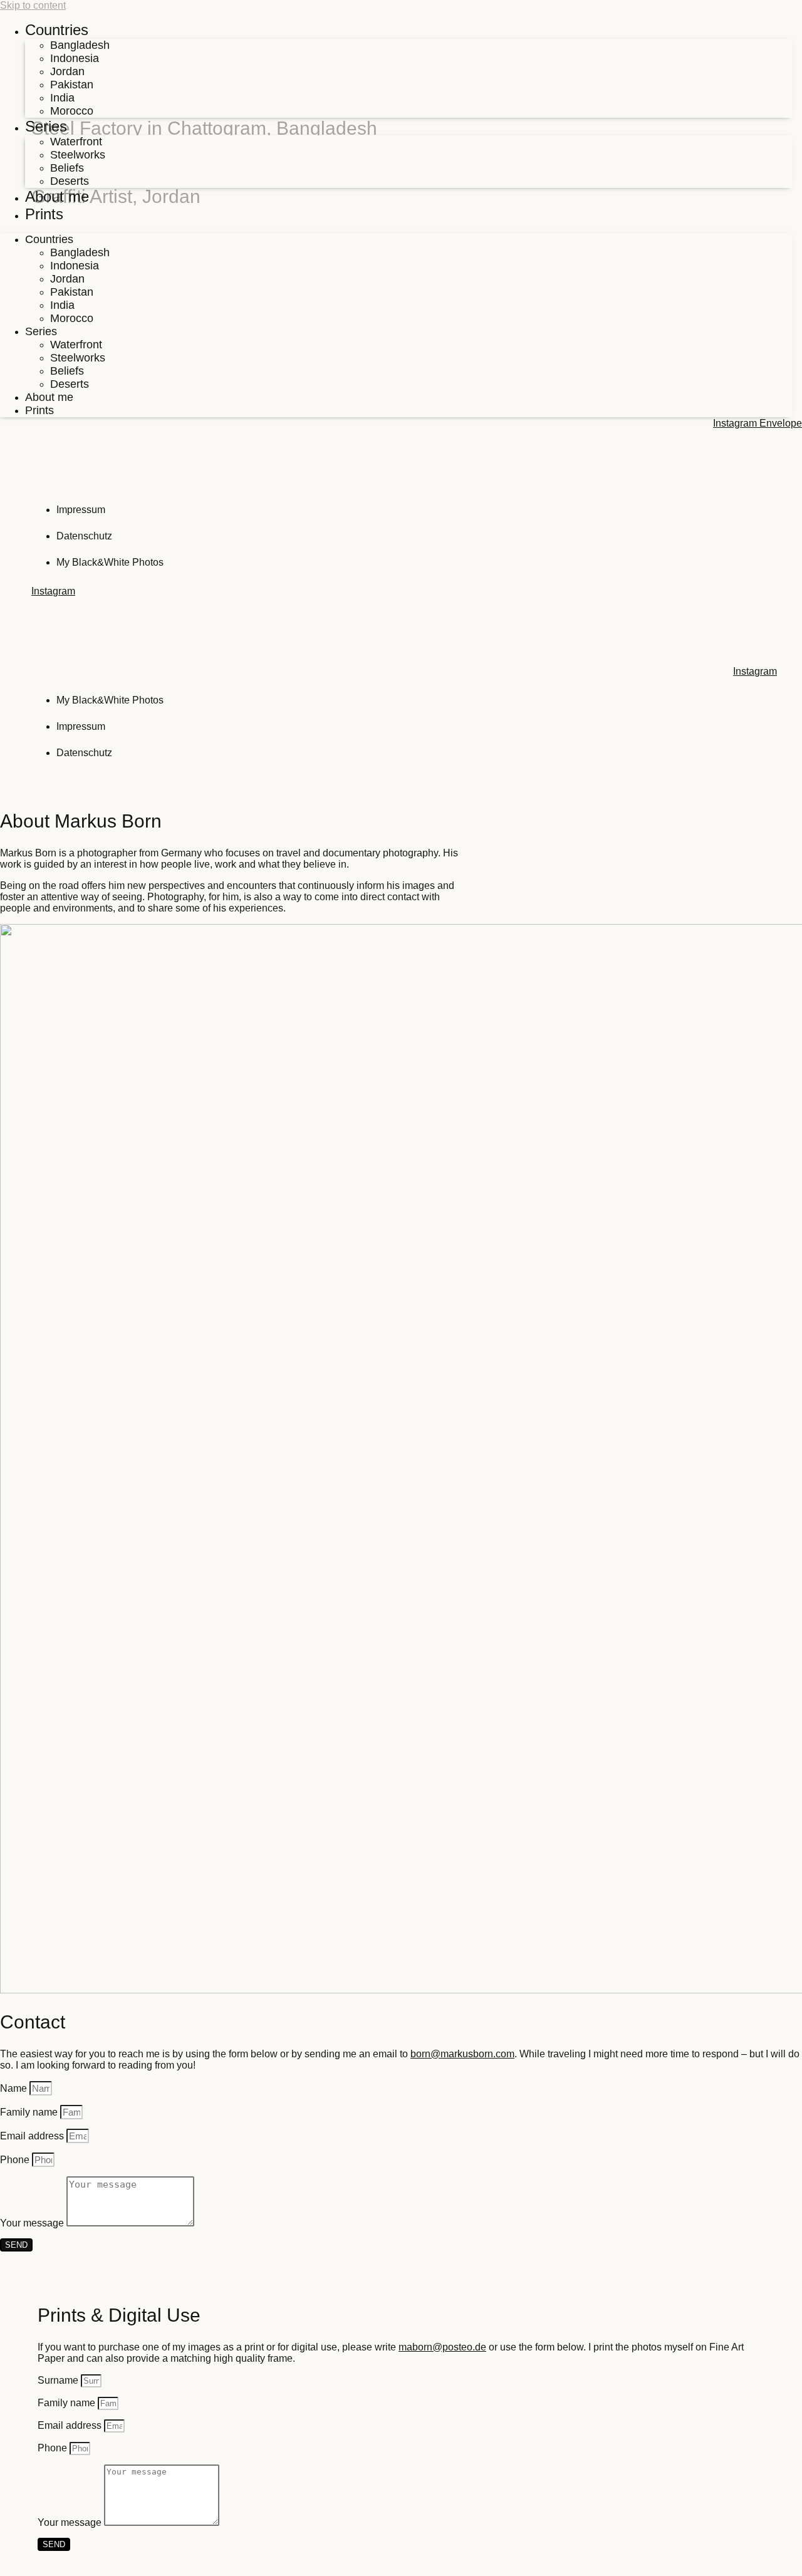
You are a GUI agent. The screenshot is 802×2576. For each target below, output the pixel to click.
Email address (33, 2136)
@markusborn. (463, 2054)
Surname (59, 2380)
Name (15, 2088)
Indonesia (75, 58)
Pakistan (72, 85)
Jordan (67, 71)
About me (57, 196)
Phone (16, 2160)
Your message (33, 2223)
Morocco (72, 111)
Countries (57, 30)
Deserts (70, 181)
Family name (30, 2112)
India (62, 98)
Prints (44, 214)
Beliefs (67, 168)
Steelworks (78, 155)
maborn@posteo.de (442, 2347)
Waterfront (76, 142)
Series (46, 126)
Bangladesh (80, 45)
